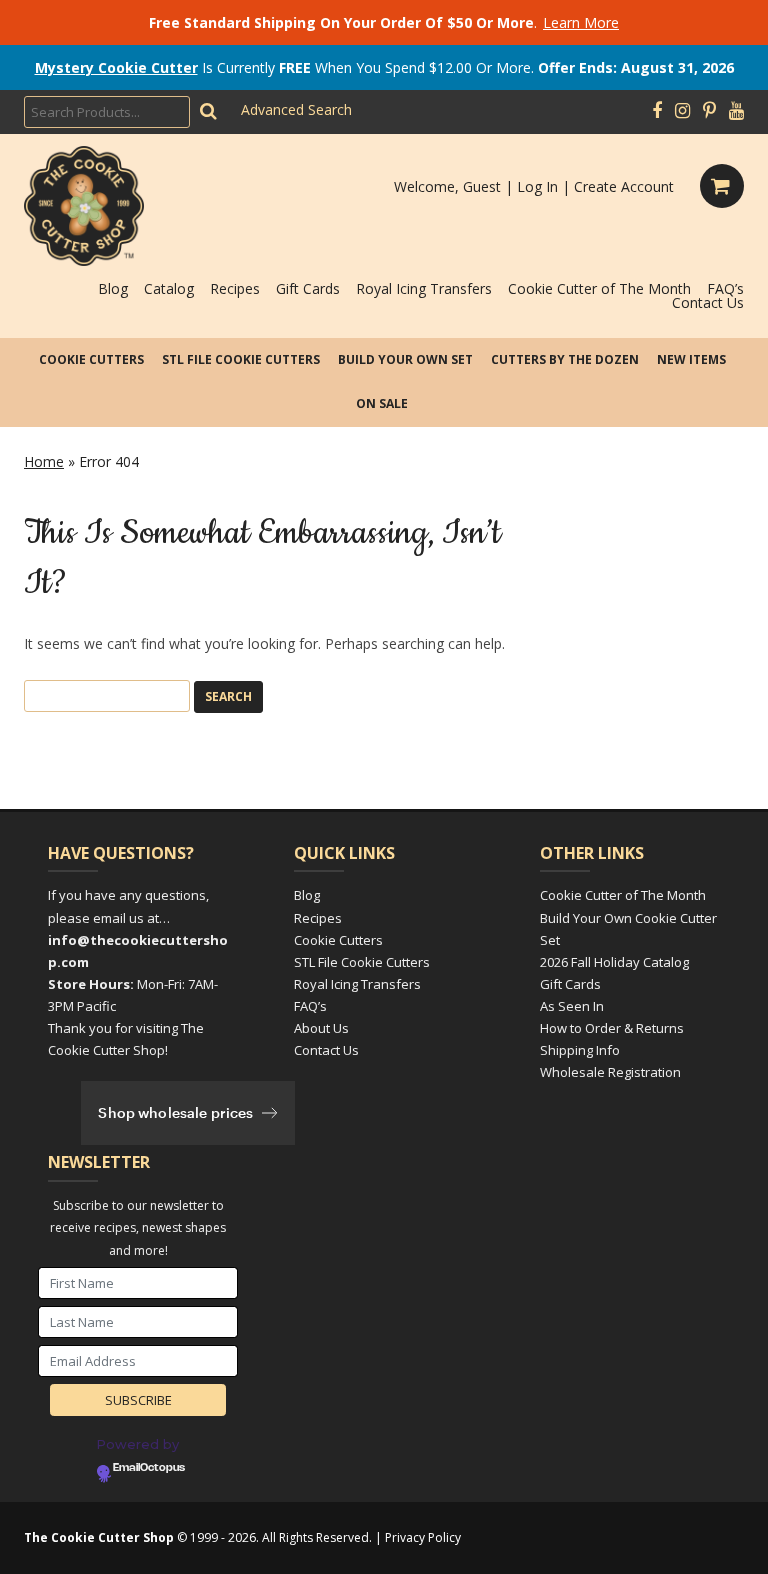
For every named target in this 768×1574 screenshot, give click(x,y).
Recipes (235, 288)
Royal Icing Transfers (424, 288)
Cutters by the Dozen (565, 359)
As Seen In (572, 1006)
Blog (113, 288)
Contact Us (708, 302)
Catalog (169, 288)
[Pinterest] (709, 111)
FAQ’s (725, 288)
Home (44, 461)
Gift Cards (308, 288)
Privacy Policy (423, 1537)
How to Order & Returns (612, 1028)
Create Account (624, 186)
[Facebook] (657, 111)
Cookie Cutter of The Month (599, 288)
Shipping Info (580, 1050)
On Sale (382, 403)
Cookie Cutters (91, 359)
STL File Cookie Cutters (241, 359)
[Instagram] (682, 111)
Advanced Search (296, 109)
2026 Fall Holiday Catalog (614, 962)
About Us (321, 1028)
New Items (691, 359)
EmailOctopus (149, 1468)
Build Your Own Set (405, 359)
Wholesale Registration (610, 1072)
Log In (537, 186)
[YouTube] (736, 111)
